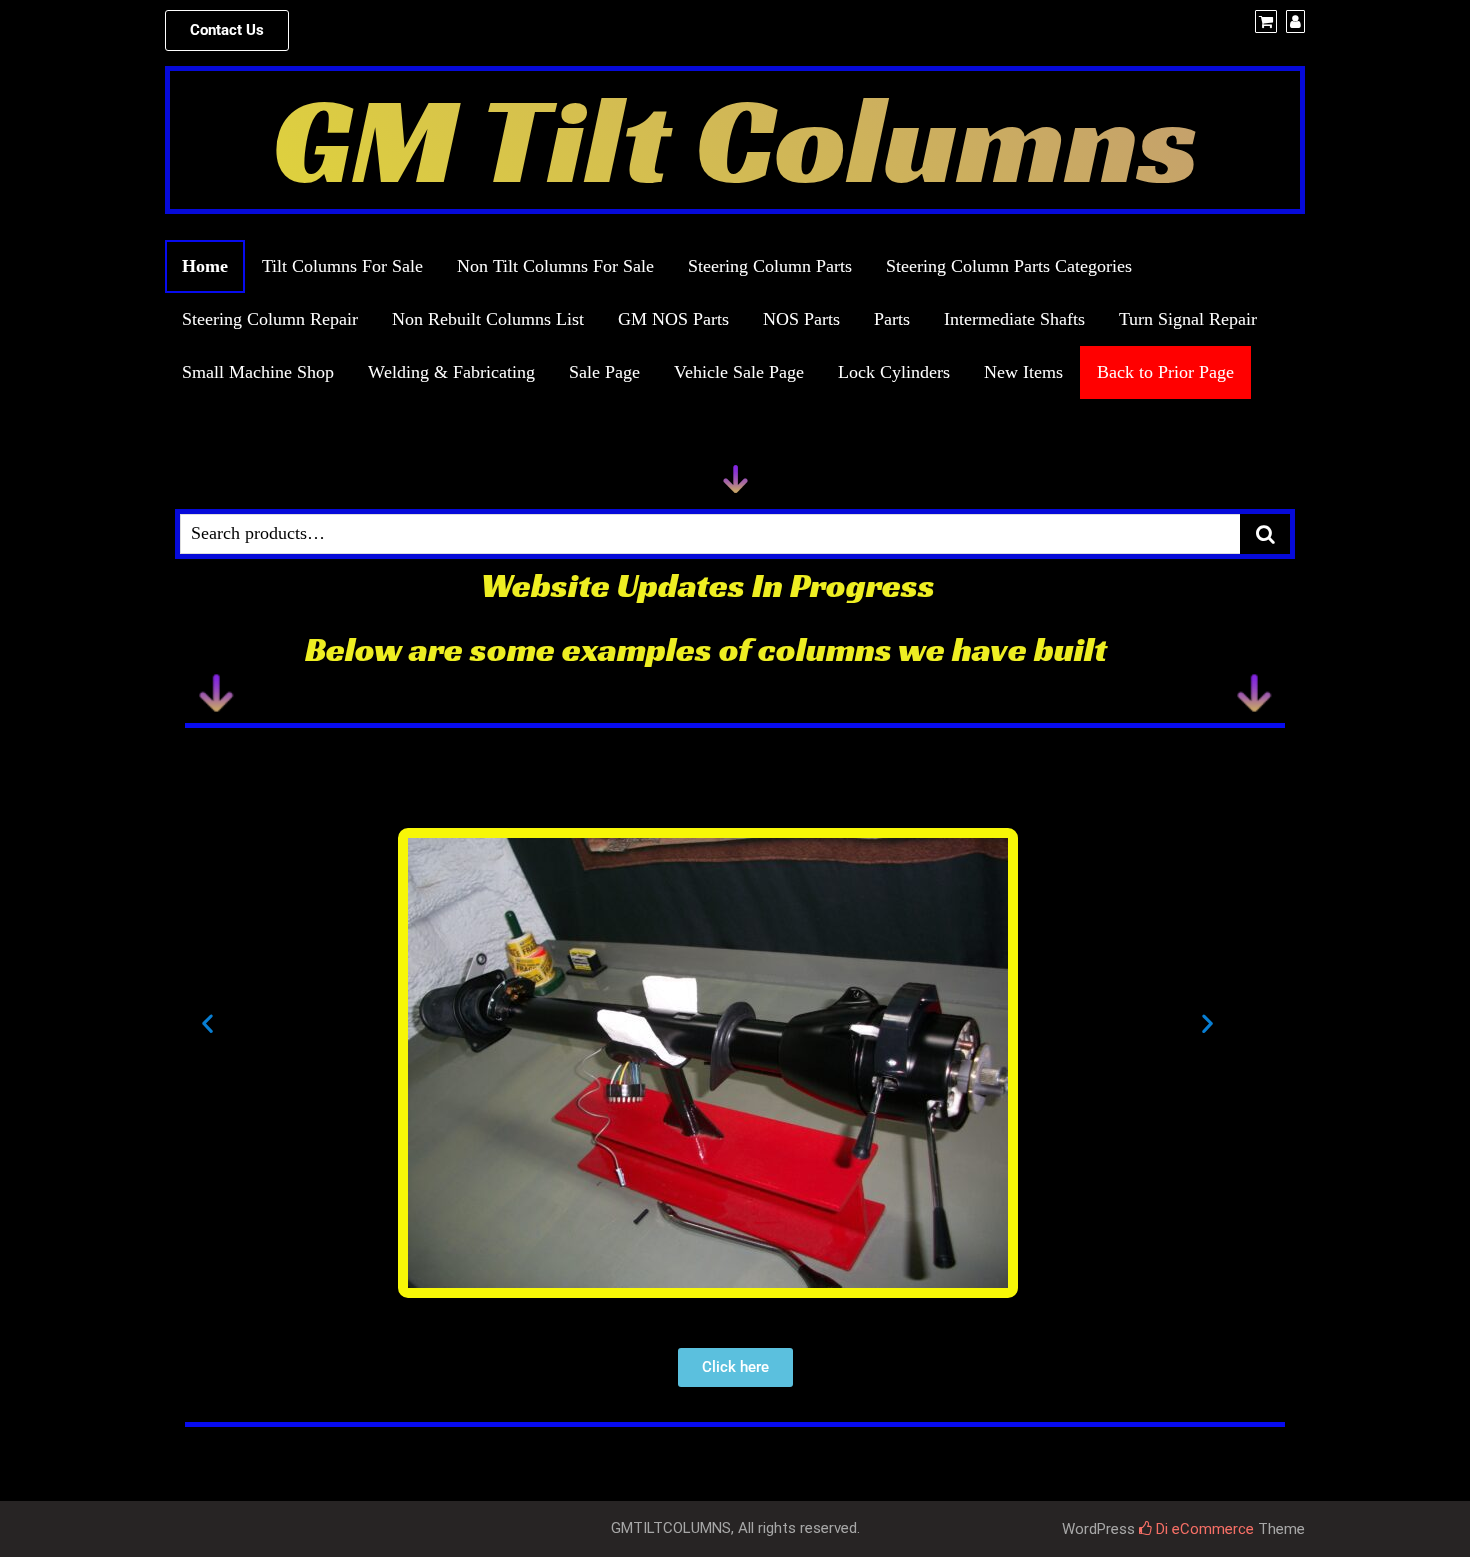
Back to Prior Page (1165, 372)
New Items (1023, 372)
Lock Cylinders (894, 372)
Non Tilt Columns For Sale (555, 266)
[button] (227, 30)
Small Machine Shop (258, 372)
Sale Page (604, 372)
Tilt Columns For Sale (342, 266)
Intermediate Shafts (1014, 319)
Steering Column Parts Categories (1009, 266)
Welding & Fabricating (451, 372)
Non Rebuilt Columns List (488, 319)
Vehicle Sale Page (739, 372)
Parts (892, 319)
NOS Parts (801, 319)
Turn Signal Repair (1188, 319)
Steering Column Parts (770, 266)
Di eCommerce (1203, 1529)
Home (205, 266)
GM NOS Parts (673, 319)
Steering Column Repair (270, 319)
